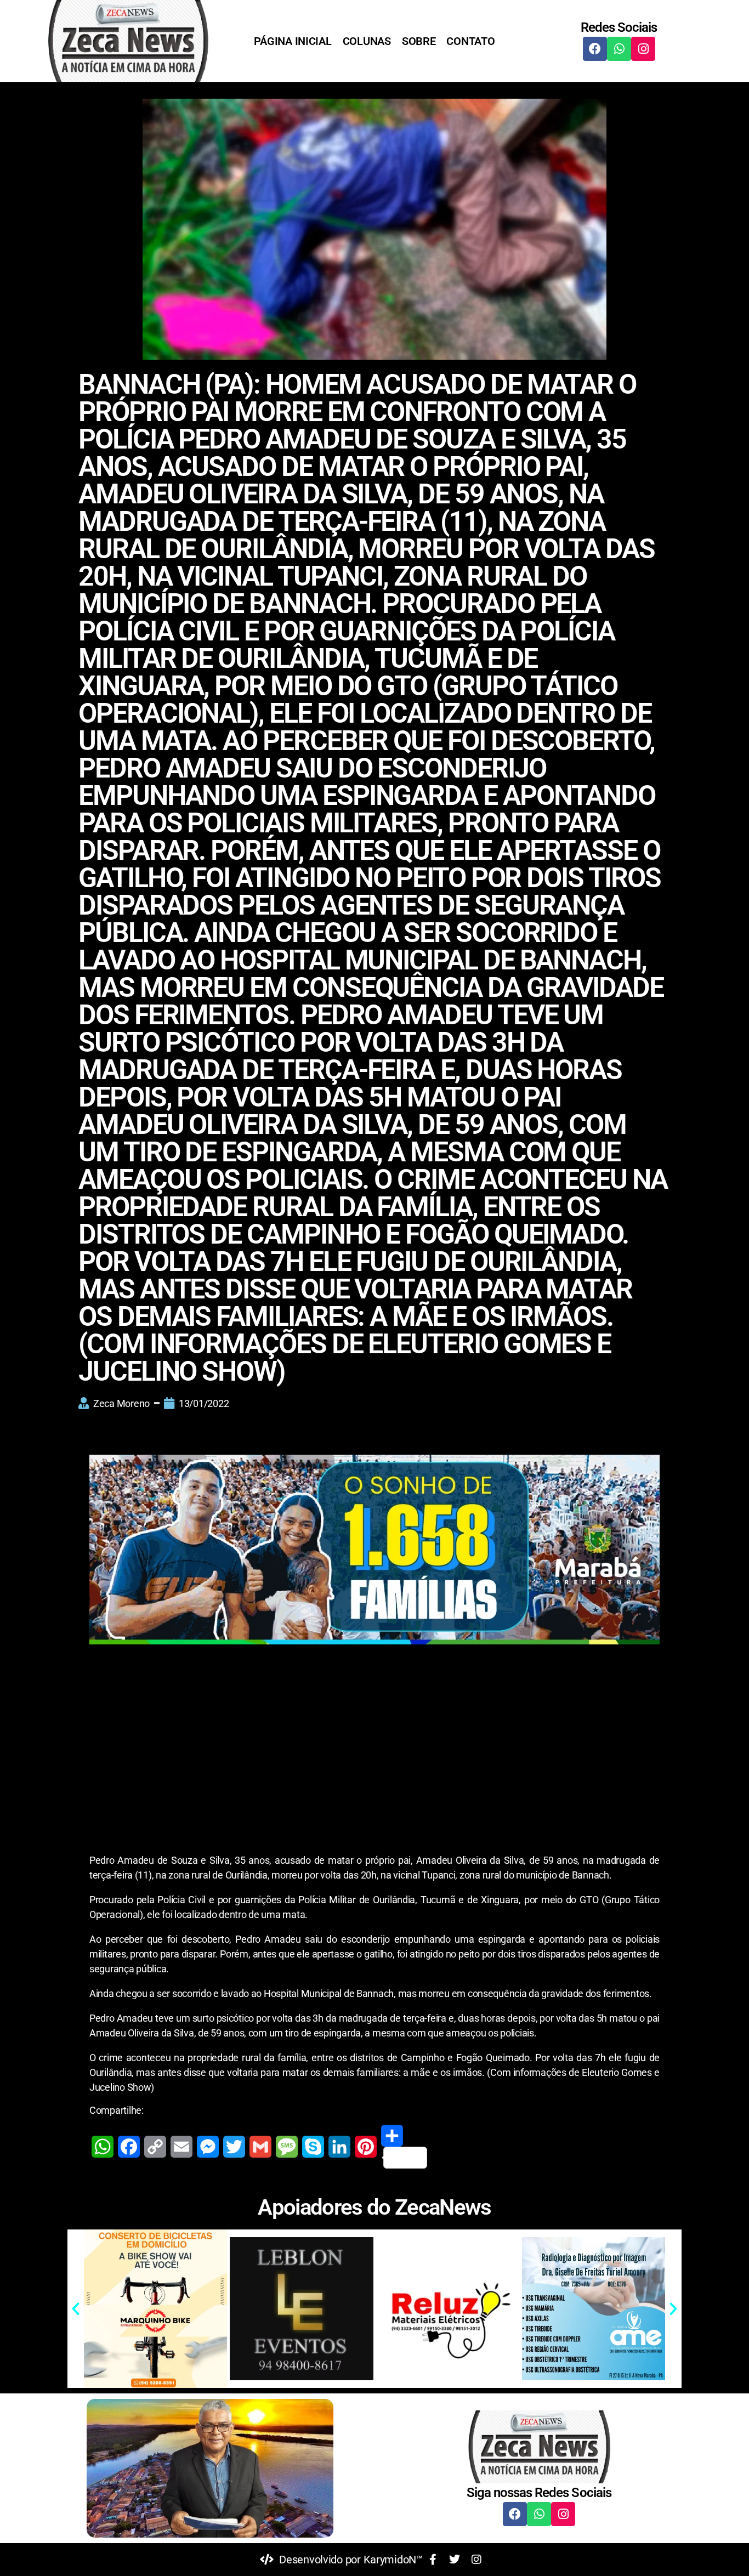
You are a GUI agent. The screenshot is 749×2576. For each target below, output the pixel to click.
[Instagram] (643, 49)
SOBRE (419, 41)
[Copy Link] (155, 2147)
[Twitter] (234, 2147)
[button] (76, 2309)
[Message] (287, 2147)
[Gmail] (260, 2147)
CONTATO (470, 41)
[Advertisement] (374, 1743)
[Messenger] (208, 2147)
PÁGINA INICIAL (293, 41)
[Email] (181, 2147)
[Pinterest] (366, 2147)
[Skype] (313, 2147)
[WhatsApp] (103, 2147)
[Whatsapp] (619, 49)
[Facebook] (595, 49)
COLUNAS (367, 41)
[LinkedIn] (339, 2147)
